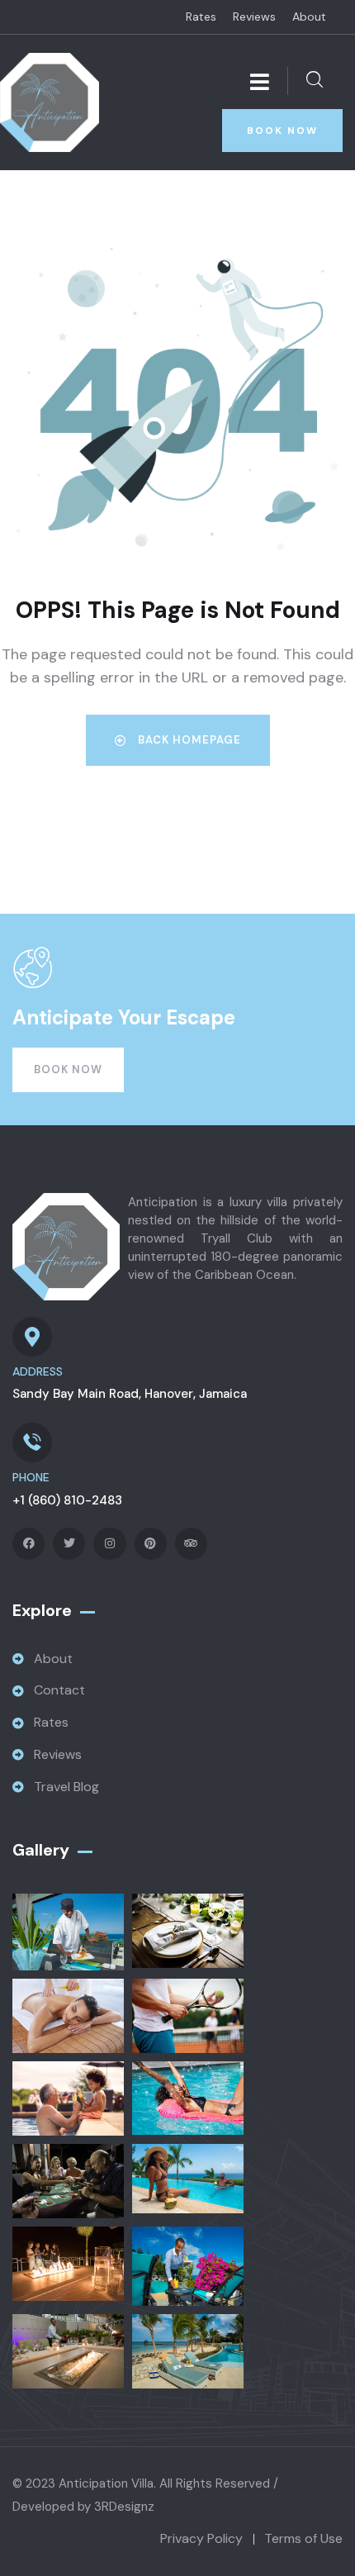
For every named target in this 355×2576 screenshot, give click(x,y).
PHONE (31, 1477)
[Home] (50, 102)
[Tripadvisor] (191, 1544)
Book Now (68, 1069)
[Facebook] (28, 1544)
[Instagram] (109, 1544)
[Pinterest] (151, 1544)
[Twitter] (69, 1544)
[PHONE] (32, 1442)
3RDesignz (124, 2507)
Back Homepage (188, 740)
